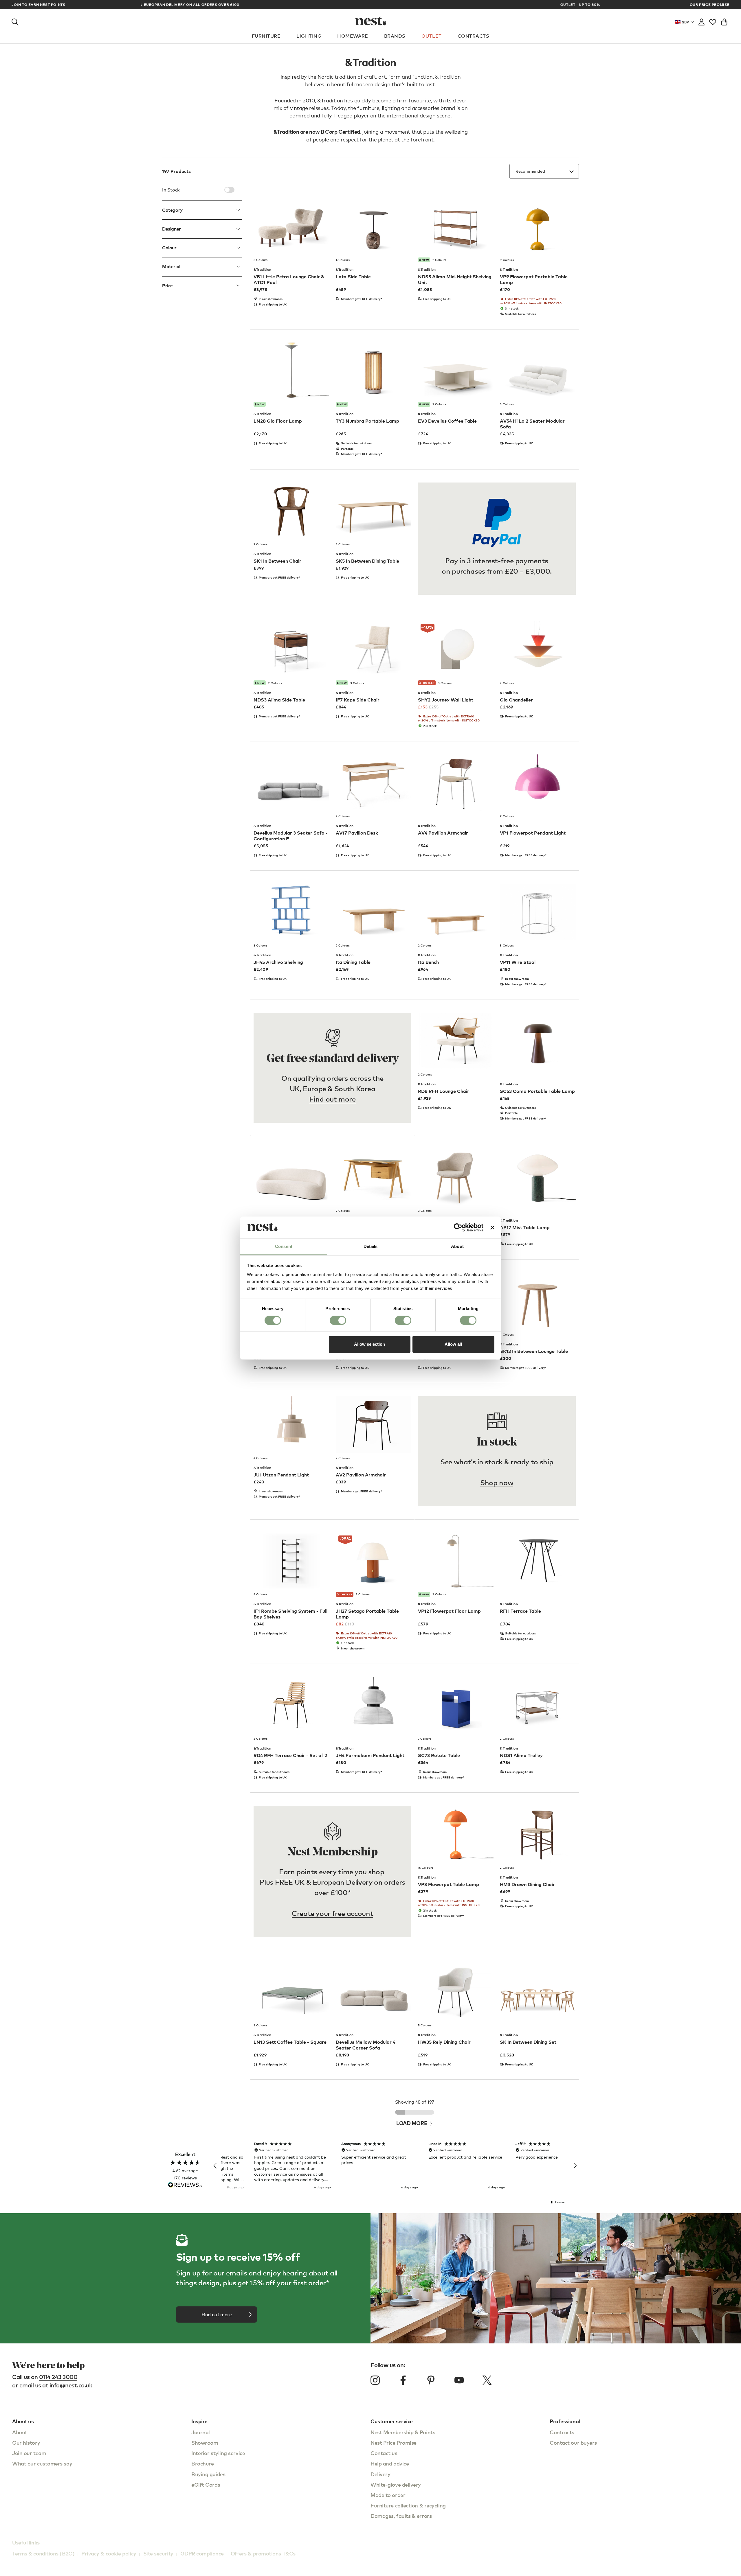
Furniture (266, 36)
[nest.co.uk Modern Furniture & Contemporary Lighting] (371, 21)
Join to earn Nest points (38, 5)
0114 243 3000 (58, 2377)
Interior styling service (218, 2453)
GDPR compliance (202, 2553)
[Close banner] (492, 1227)
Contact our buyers (573, 2442)
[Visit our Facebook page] (403, 2380)
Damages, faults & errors (401, 2516)
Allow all (453, 1344)
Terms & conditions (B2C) (43, 2553)
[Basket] (724, 21)
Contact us (384, 2453)
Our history (26, 2442)
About (20, 2432)
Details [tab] (371, 1247)
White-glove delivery (396, 2484)
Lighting (309, 36)
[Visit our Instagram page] (375, 2380)
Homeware (353, 36)
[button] (215, 2166)
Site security (158, 2553)
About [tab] (457, 1247)
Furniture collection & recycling (408, 2505)
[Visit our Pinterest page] (431, 2380)
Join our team (29, 2453)
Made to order (388, 2495)
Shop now (497, 1482)
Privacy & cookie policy (109, 2553)
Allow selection (369, 1344)
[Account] (701, 21)
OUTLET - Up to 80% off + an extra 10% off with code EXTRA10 (371, 4)
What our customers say (42, 2463)
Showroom (205, 2442)
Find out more (332, 1099)
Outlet (432, 36)
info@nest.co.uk (71, 2385)
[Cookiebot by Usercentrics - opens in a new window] (458, 1227)
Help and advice (390, 2463)
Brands (395, 36)
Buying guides (208, 2474)
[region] (395, 2166)
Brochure (202, 2463)
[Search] (15, 21)
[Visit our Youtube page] (459, 2380)
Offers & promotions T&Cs (263, 2553)
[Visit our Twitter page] (487, 2380)
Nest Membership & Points (403, 2432)
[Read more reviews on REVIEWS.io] (185, 2185)
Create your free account (332, 1913)
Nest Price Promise (394, 2442)
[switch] (338, 1320)
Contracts (473, 36)
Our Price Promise (710, 5)
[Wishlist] (713, 21)
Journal (201, 2432)
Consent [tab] (284, 1247)
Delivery (380, 2474)
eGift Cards (206, 2484)
